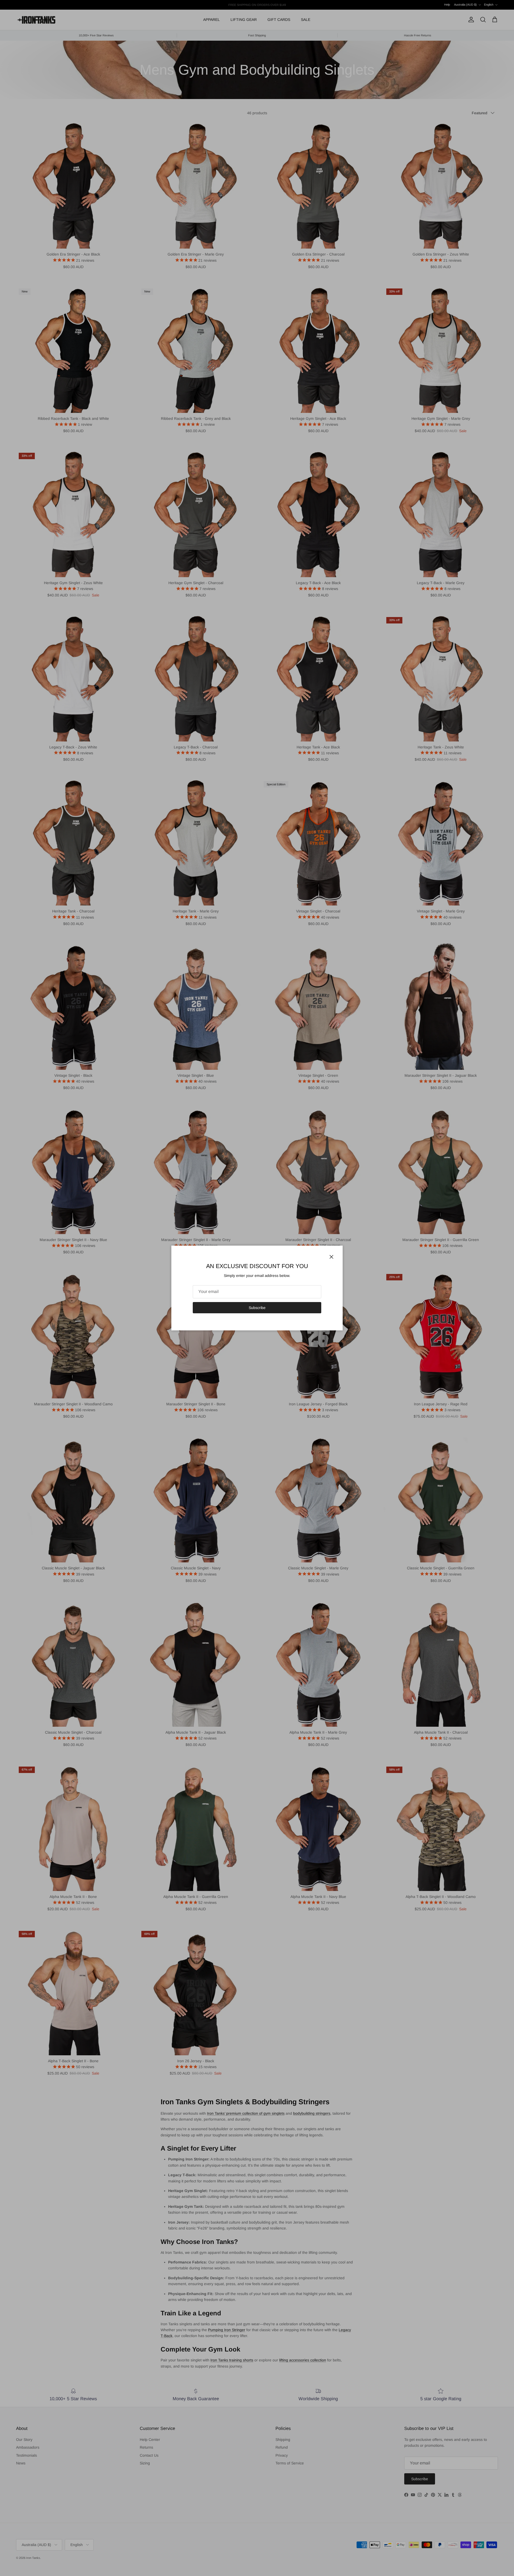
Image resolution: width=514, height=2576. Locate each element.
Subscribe (257, 1308)
